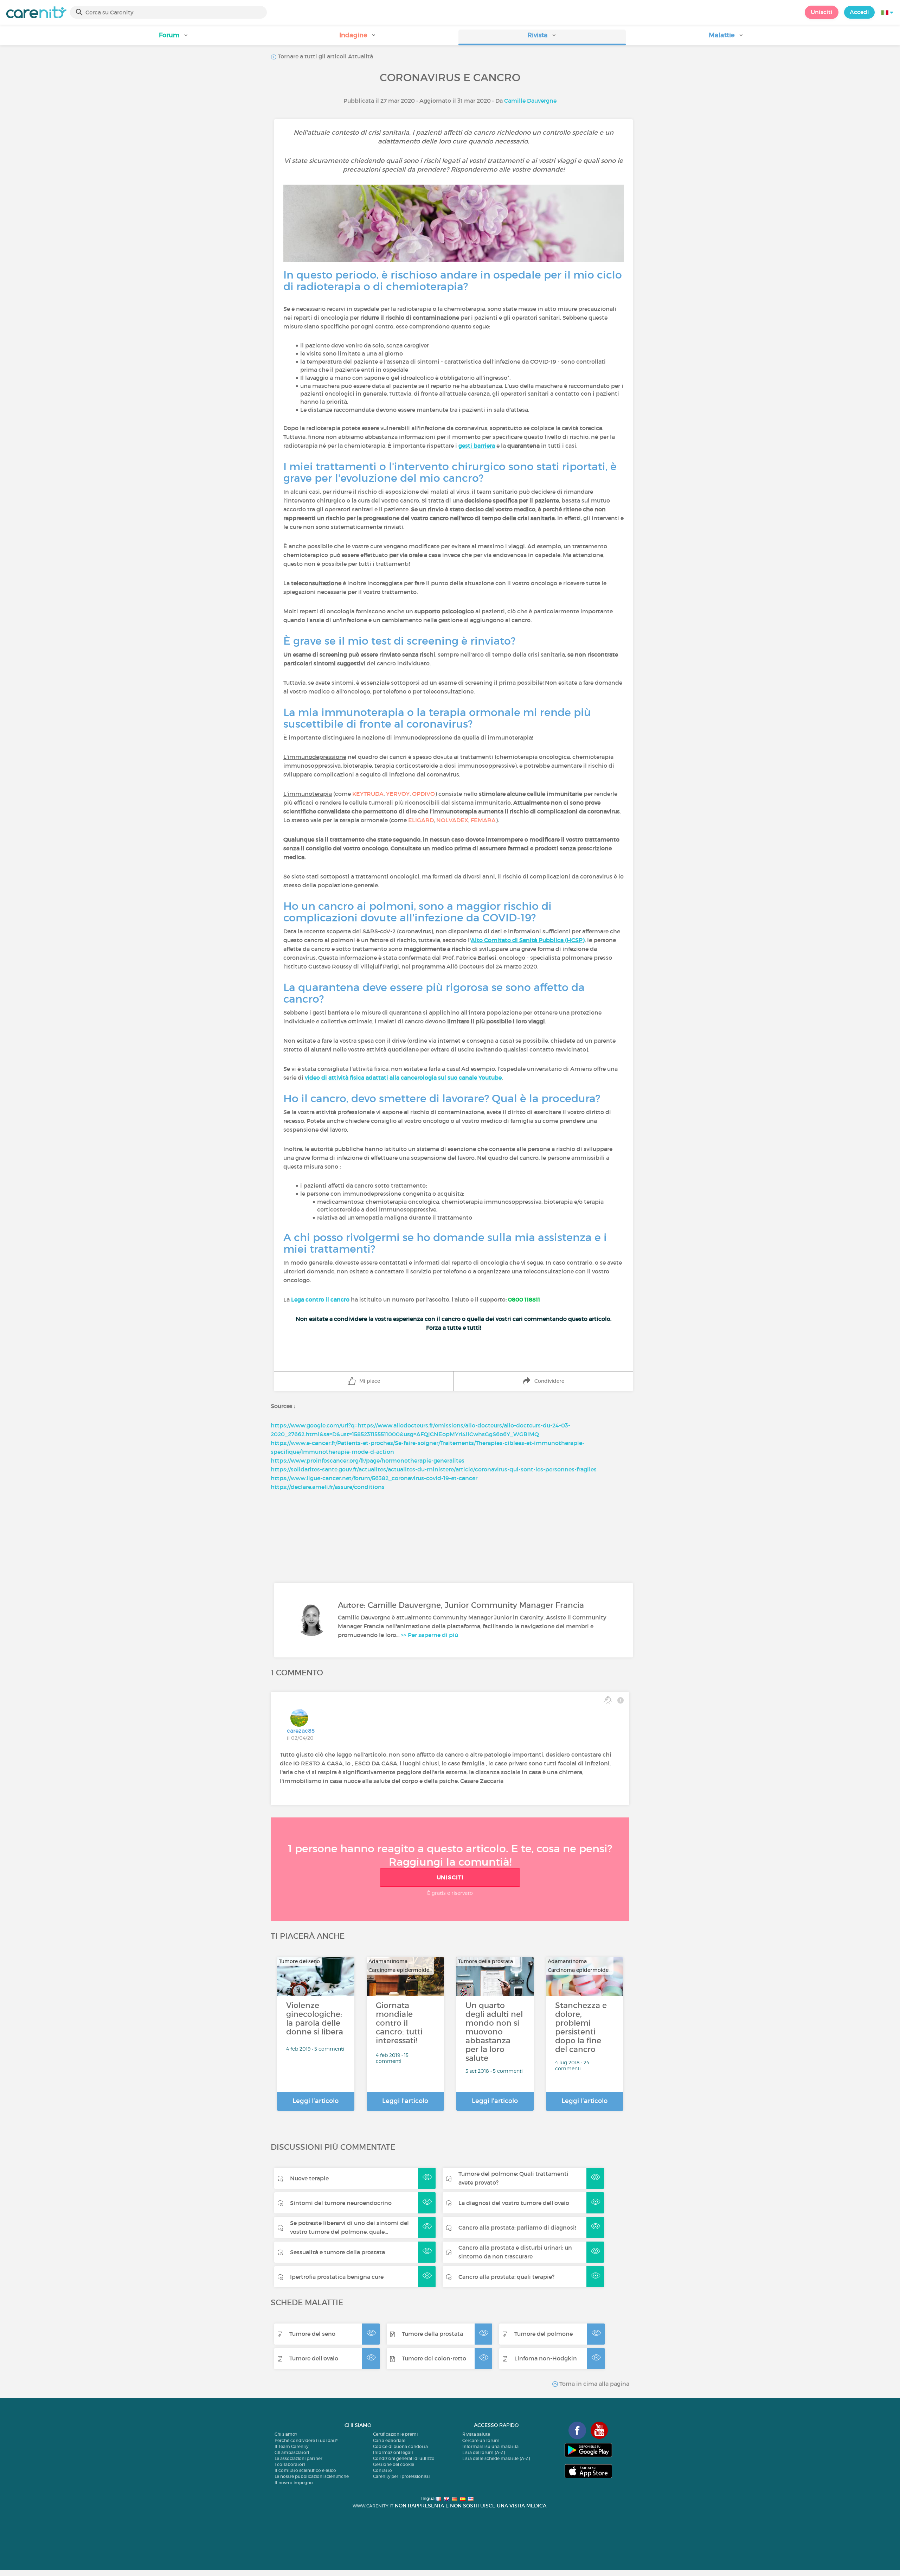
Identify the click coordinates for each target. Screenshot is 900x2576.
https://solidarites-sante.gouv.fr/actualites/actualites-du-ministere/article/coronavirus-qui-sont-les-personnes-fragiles (434, 1469)
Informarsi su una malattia (490, 2446)
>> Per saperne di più (429, 1635)
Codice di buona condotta (400, 2446)
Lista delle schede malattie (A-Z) (496, 2458)
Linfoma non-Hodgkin (546, 2358)
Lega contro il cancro (320, 1299)
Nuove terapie (309, 2178)
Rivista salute (476, 2434)
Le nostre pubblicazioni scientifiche (312, 2476)
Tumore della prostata (432, 2334)
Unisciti (822, 12)
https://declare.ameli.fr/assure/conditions (328, 1487)
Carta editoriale (389, 2440)
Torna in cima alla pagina (594, 2384)
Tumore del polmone (544, 2334)
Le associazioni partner (298, 2458)
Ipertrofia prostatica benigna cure (337, 2277)
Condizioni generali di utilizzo (404, 2458)
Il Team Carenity (291, 2446)
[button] (174, 37)
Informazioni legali (393, 2452)
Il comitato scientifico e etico (305, 2470)
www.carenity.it (373, 2506)
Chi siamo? (286, 2434)
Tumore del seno (312, 2334)
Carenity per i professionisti (401, 2476)
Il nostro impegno (294, 2483)
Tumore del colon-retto (434, 2358)
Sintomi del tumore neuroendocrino (341, 2203)
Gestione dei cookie (394, 2464)
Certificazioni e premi (395, 2434)
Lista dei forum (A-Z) (484, 2452)
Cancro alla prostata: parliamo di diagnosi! (517, 2227)
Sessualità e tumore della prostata (337, 2252)
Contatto (382, 2470)
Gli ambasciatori (292, 2452)
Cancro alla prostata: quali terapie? (506, 2277)
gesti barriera (477, 446)
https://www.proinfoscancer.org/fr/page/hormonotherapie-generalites (368, 1460)
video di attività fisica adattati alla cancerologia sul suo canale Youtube (403, 1078)
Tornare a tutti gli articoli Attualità (325, 56)
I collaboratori (290, 2464)
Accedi (859, 12)
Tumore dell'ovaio (314, 2358)
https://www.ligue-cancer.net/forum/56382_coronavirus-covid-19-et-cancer (374, 1478)
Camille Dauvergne (530, 101)
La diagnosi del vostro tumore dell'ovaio (514, 2203)
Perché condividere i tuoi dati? (306, 2440)
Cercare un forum (481, 2440)
